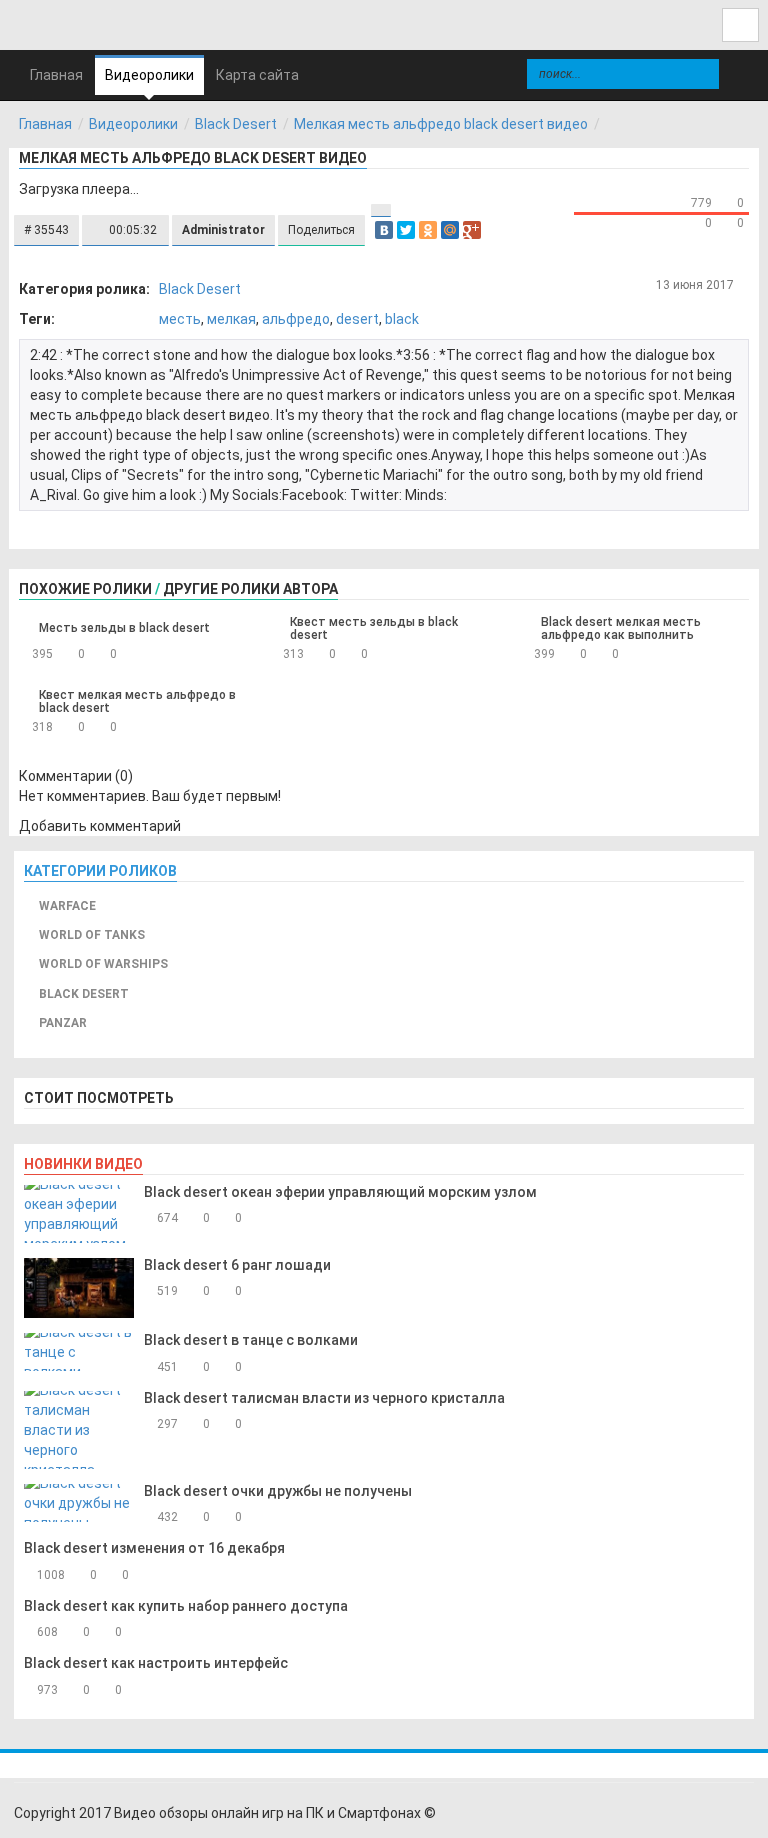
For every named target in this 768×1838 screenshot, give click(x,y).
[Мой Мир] (450, 230)
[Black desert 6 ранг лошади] (79, 1288)
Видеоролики (149, 75)
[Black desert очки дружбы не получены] (79, 1503)
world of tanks (92, 935)
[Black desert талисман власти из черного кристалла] (79, 1430)
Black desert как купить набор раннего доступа (186, 1606)
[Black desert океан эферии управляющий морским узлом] (79, 1214)
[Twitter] (406, 230)
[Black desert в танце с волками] (79, 1352)
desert (357, 319)
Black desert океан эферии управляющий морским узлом (340, 1192)
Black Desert (236, 124)
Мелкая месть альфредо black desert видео (441, 124)
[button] (46, 230)
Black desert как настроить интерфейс (156, 1663)
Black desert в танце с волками (251, 1340)
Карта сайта (257, 75)
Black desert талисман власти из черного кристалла (324, 1398)
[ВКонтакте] (384, 230)
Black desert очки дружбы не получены (278, 1491)
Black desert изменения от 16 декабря (154, 1548)
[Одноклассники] (428, 230)
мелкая (231, 319)
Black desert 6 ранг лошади (237, 1265)
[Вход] (740, 25)
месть (180, 319)
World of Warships (103, 964)
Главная (45, 124)
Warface (67, 906)
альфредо (296, 319)
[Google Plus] (472, 230)
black (402, 319)
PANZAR (63, 1023)
